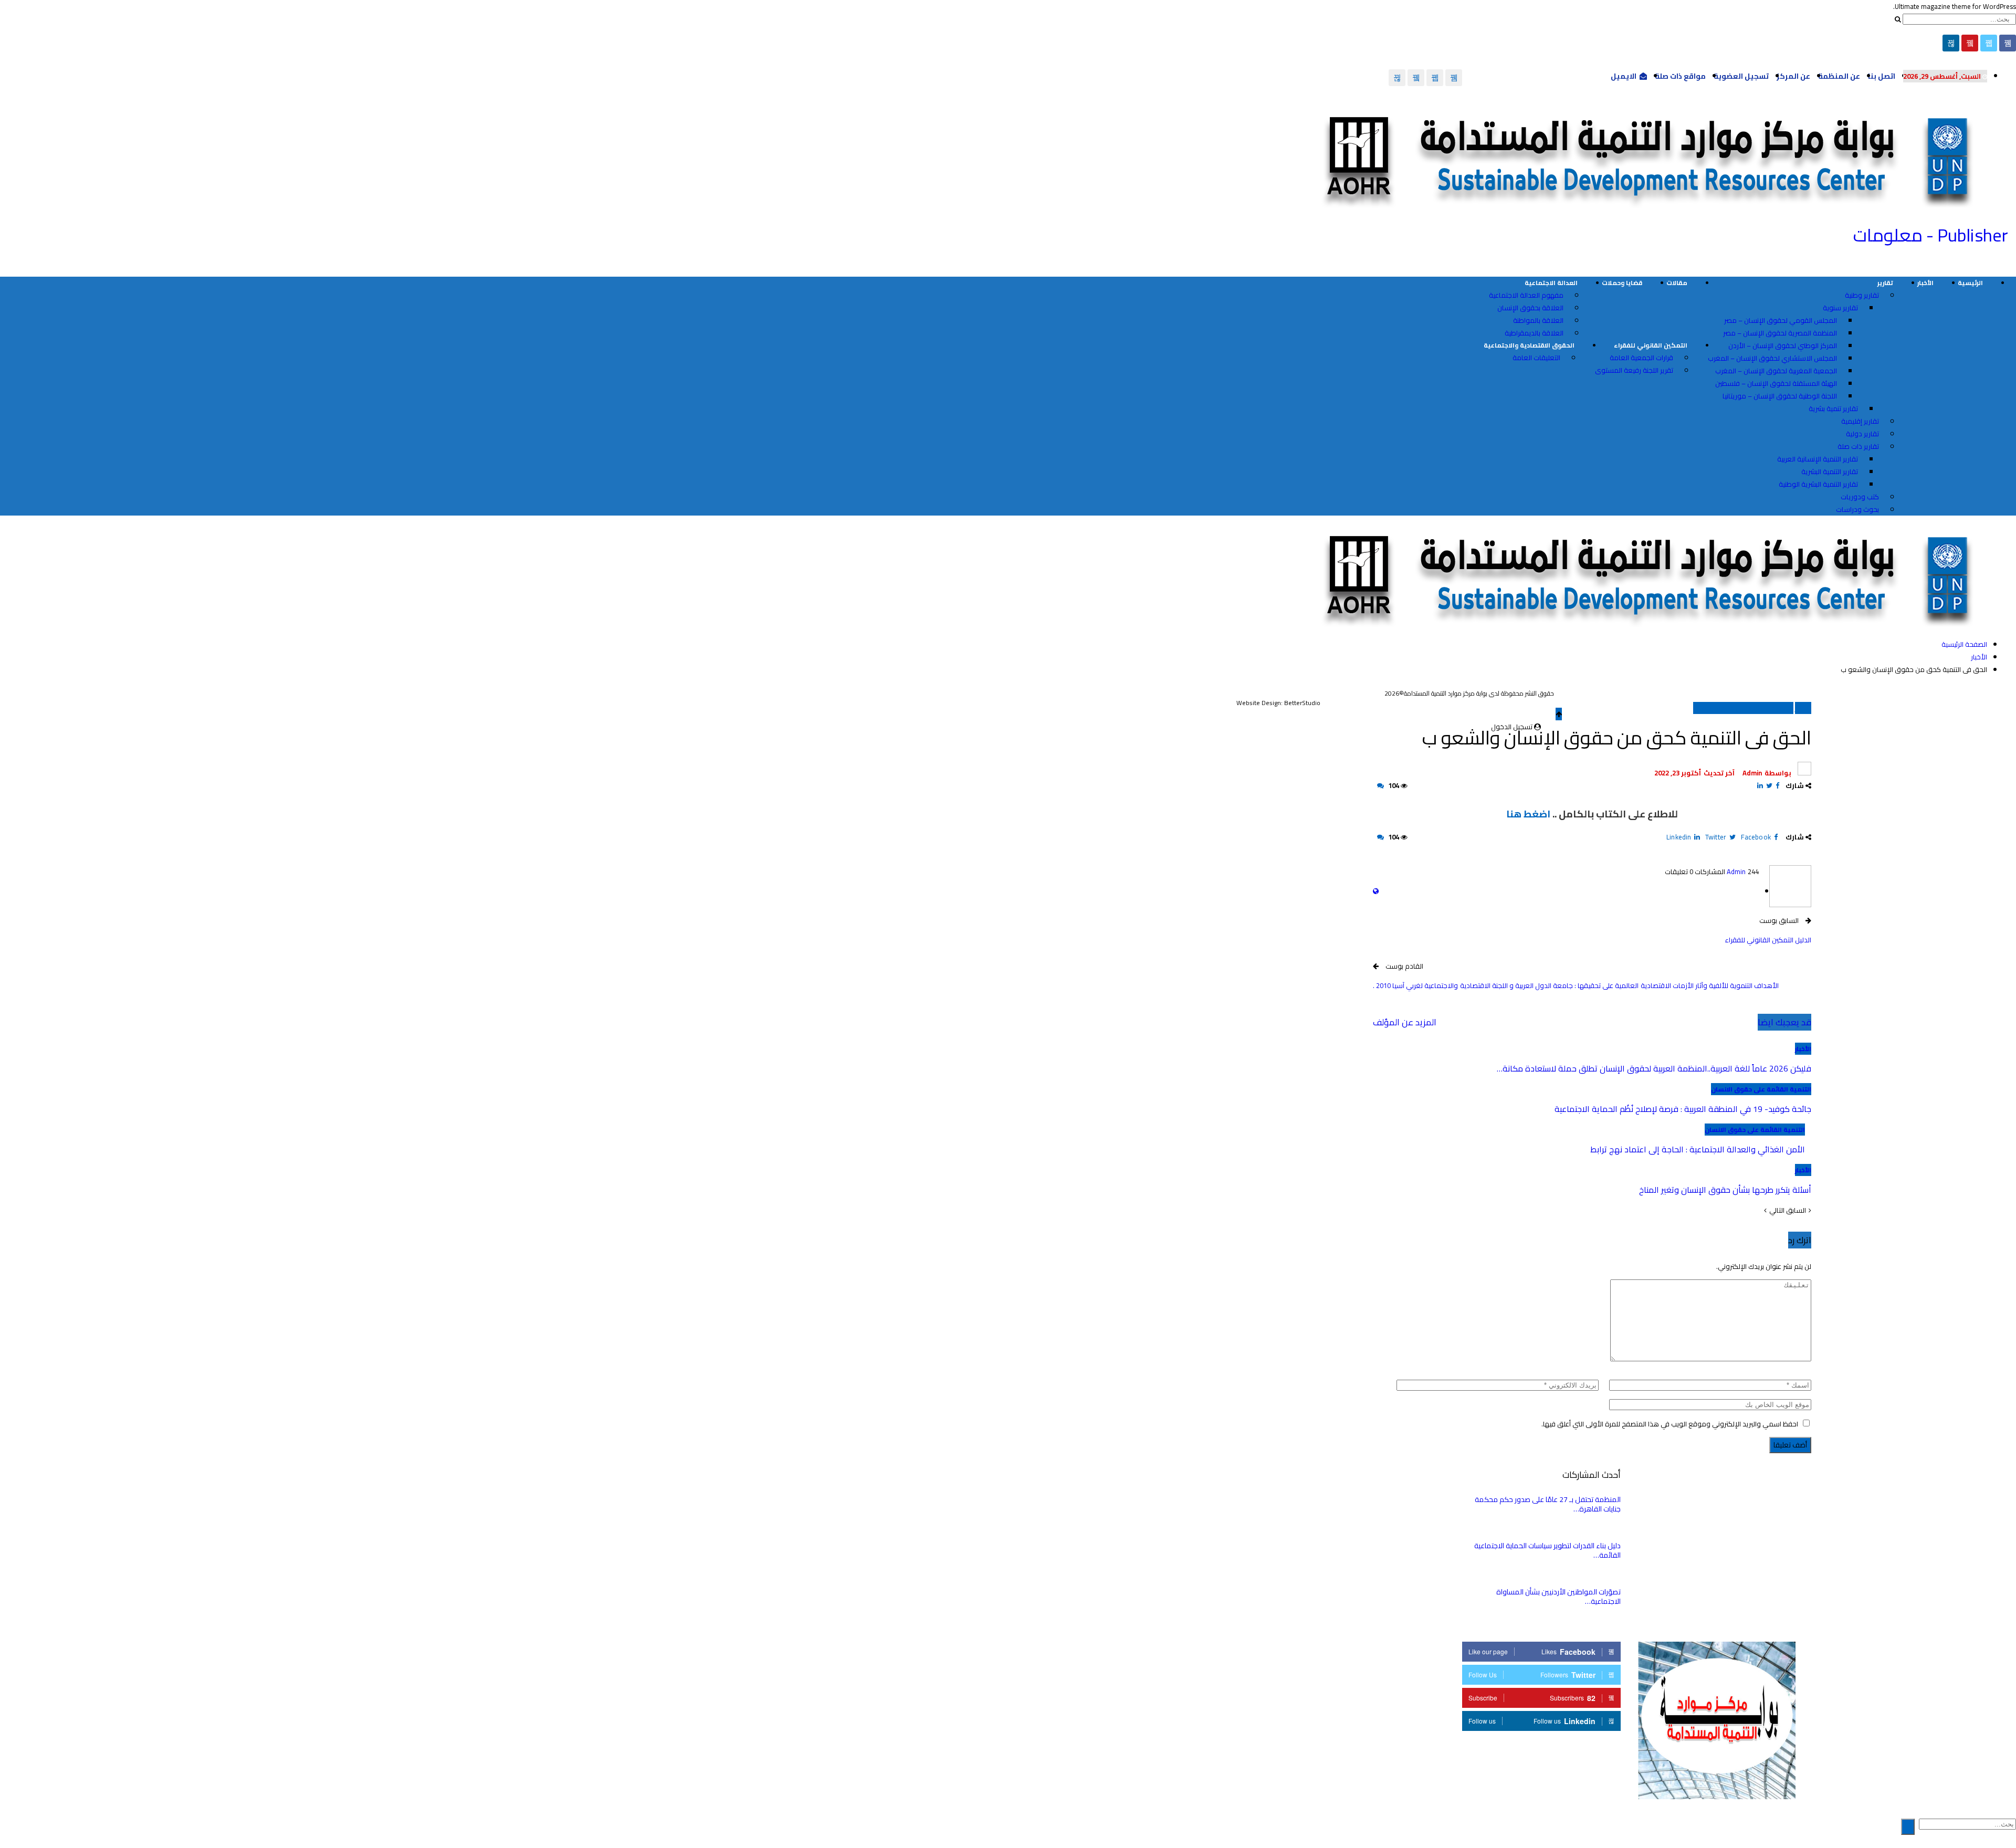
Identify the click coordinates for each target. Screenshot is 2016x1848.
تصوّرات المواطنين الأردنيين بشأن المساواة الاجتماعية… (1558, 1597)
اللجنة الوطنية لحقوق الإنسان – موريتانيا (1780, 396)
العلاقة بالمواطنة (1538, 320)
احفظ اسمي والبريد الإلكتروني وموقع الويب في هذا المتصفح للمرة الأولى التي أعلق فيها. (1670, 1424)
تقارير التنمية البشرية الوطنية (1818, 484)
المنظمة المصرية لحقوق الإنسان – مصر (1780, 333)
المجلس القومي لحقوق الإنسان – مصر (1781, 320)
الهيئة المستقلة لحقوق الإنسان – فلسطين (1776, 383)
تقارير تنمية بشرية (1833, 408)
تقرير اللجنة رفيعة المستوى (1634, 370)
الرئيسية (1970, 283)
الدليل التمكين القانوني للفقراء (1768, 940)
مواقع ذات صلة (1680, 76)
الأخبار (1925, 283)
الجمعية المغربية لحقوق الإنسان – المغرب (1776, 371)
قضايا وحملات (1622, 283)
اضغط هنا (1528, 814)
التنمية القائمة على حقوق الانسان (1743, 708)
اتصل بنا (1882, 76)
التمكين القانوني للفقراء (1651, 345)
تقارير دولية (1862, 434)
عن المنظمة (1839, 76)
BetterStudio (1302, 703)
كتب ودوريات (1860, 497)
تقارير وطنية (1862, 295)
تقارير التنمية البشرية (1830, 471)
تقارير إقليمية (1860, 421)
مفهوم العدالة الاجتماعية (1526, 295)
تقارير (1885, 283)
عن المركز (1793, 76)
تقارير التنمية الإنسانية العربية (1818, 459)
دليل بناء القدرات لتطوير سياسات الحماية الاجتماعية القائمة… (1547, 1550)
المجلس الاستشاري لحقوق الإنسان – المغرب (1772, 358)
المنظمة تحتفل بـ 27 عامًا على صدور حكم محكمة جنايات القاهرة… (1548, 1504)
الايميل (1624, 76)
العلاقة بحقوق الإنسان (1530, 308)
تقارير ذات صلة (1858, 446)
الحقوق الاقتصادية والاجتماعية (1529, 345)
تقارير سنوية (1840, 308)
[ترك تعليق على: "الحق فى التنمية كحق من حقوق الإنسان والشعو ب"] (1380, 785)
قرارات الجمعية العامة (1641, 358)
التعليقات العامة (1536, 358)
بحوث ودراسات (1857, 509)
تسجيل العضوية (1741, 76)
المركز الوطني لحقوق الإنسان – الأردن (1783, 345)
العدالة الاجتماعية (1551, 283)
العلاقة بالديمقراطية (1534, 333)
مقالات (1677, 283)
